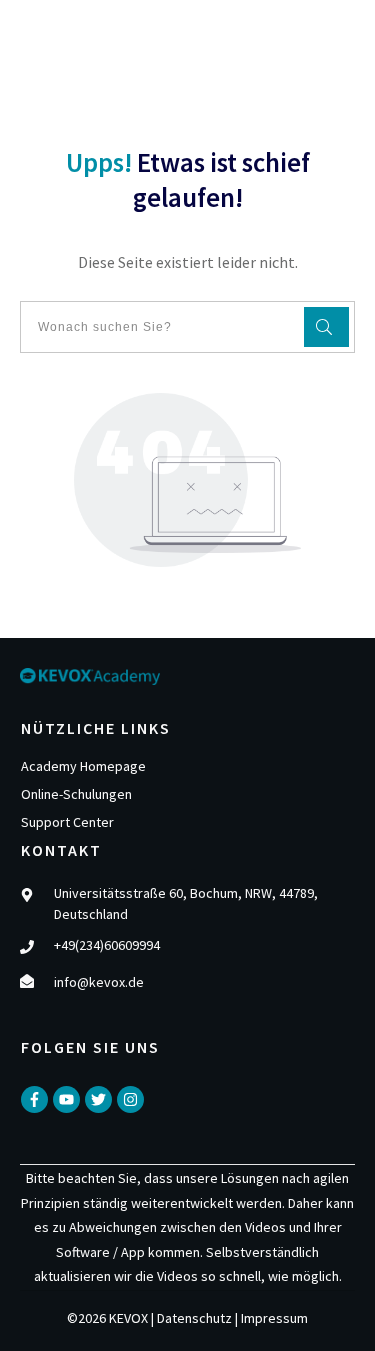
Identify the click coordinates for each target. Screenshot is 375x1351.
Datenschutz (194, 1318)
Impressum (274, 1318)
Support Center (67, 822)
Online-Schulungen (76, 794)
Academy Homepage (83, 766)
